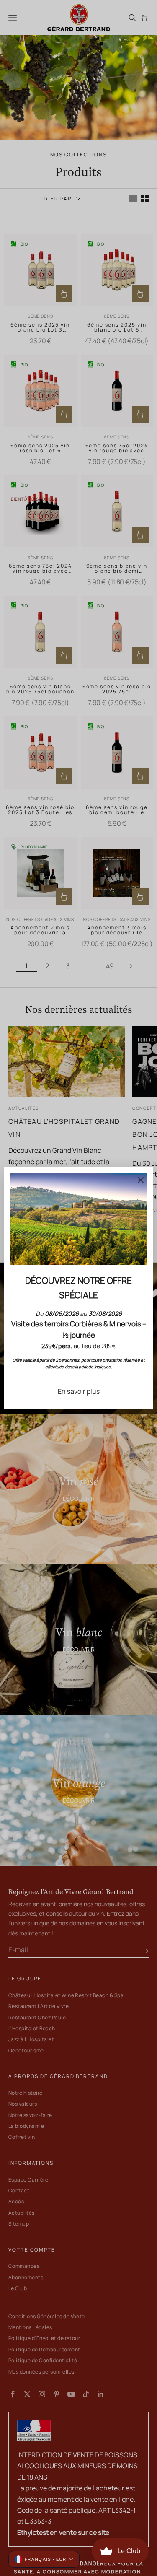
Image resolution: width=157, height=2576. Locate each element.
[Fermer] (141, 1180)
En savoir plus (79, 1391)
